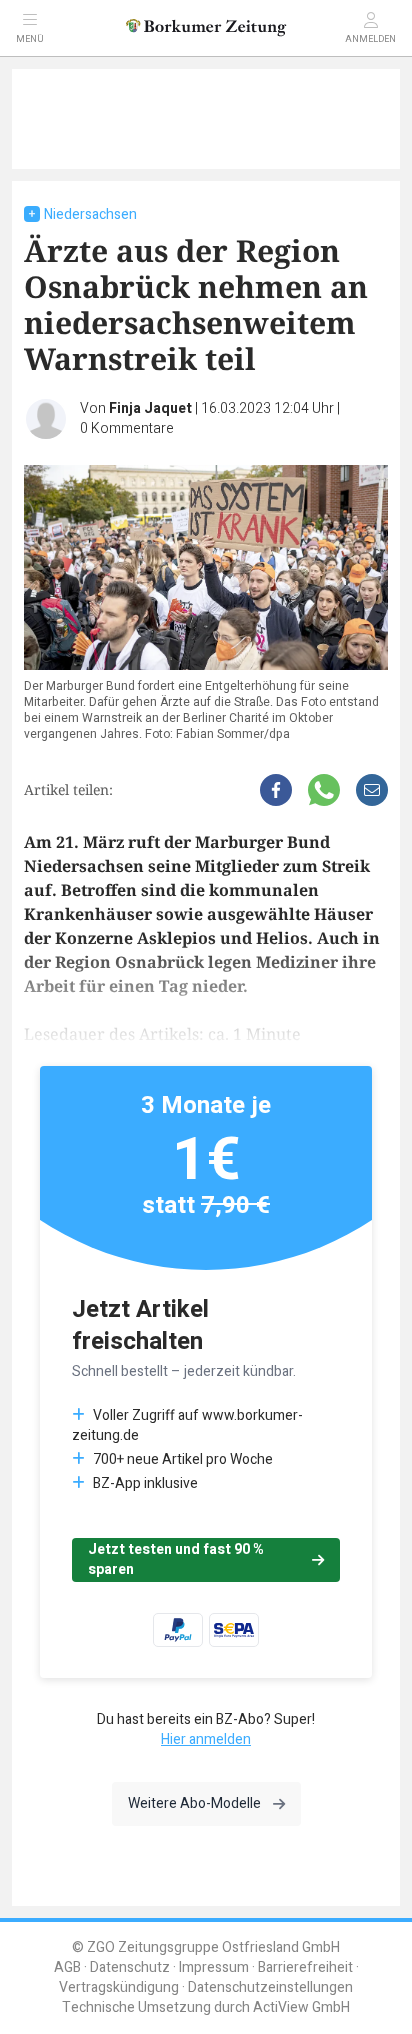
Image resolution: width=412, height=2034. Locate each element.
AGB (67, 1967)
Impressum (214, 1967)
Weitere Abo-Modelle (194, 1803)
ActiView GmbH (301, 2007)
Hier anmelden (206, 1739)
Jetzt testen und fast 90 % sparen (176, 1559)
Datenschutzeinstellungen (270, 1987)
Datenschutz (130, 1967)
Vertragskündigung (119, 1987)
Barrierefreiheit (305, 1967)
